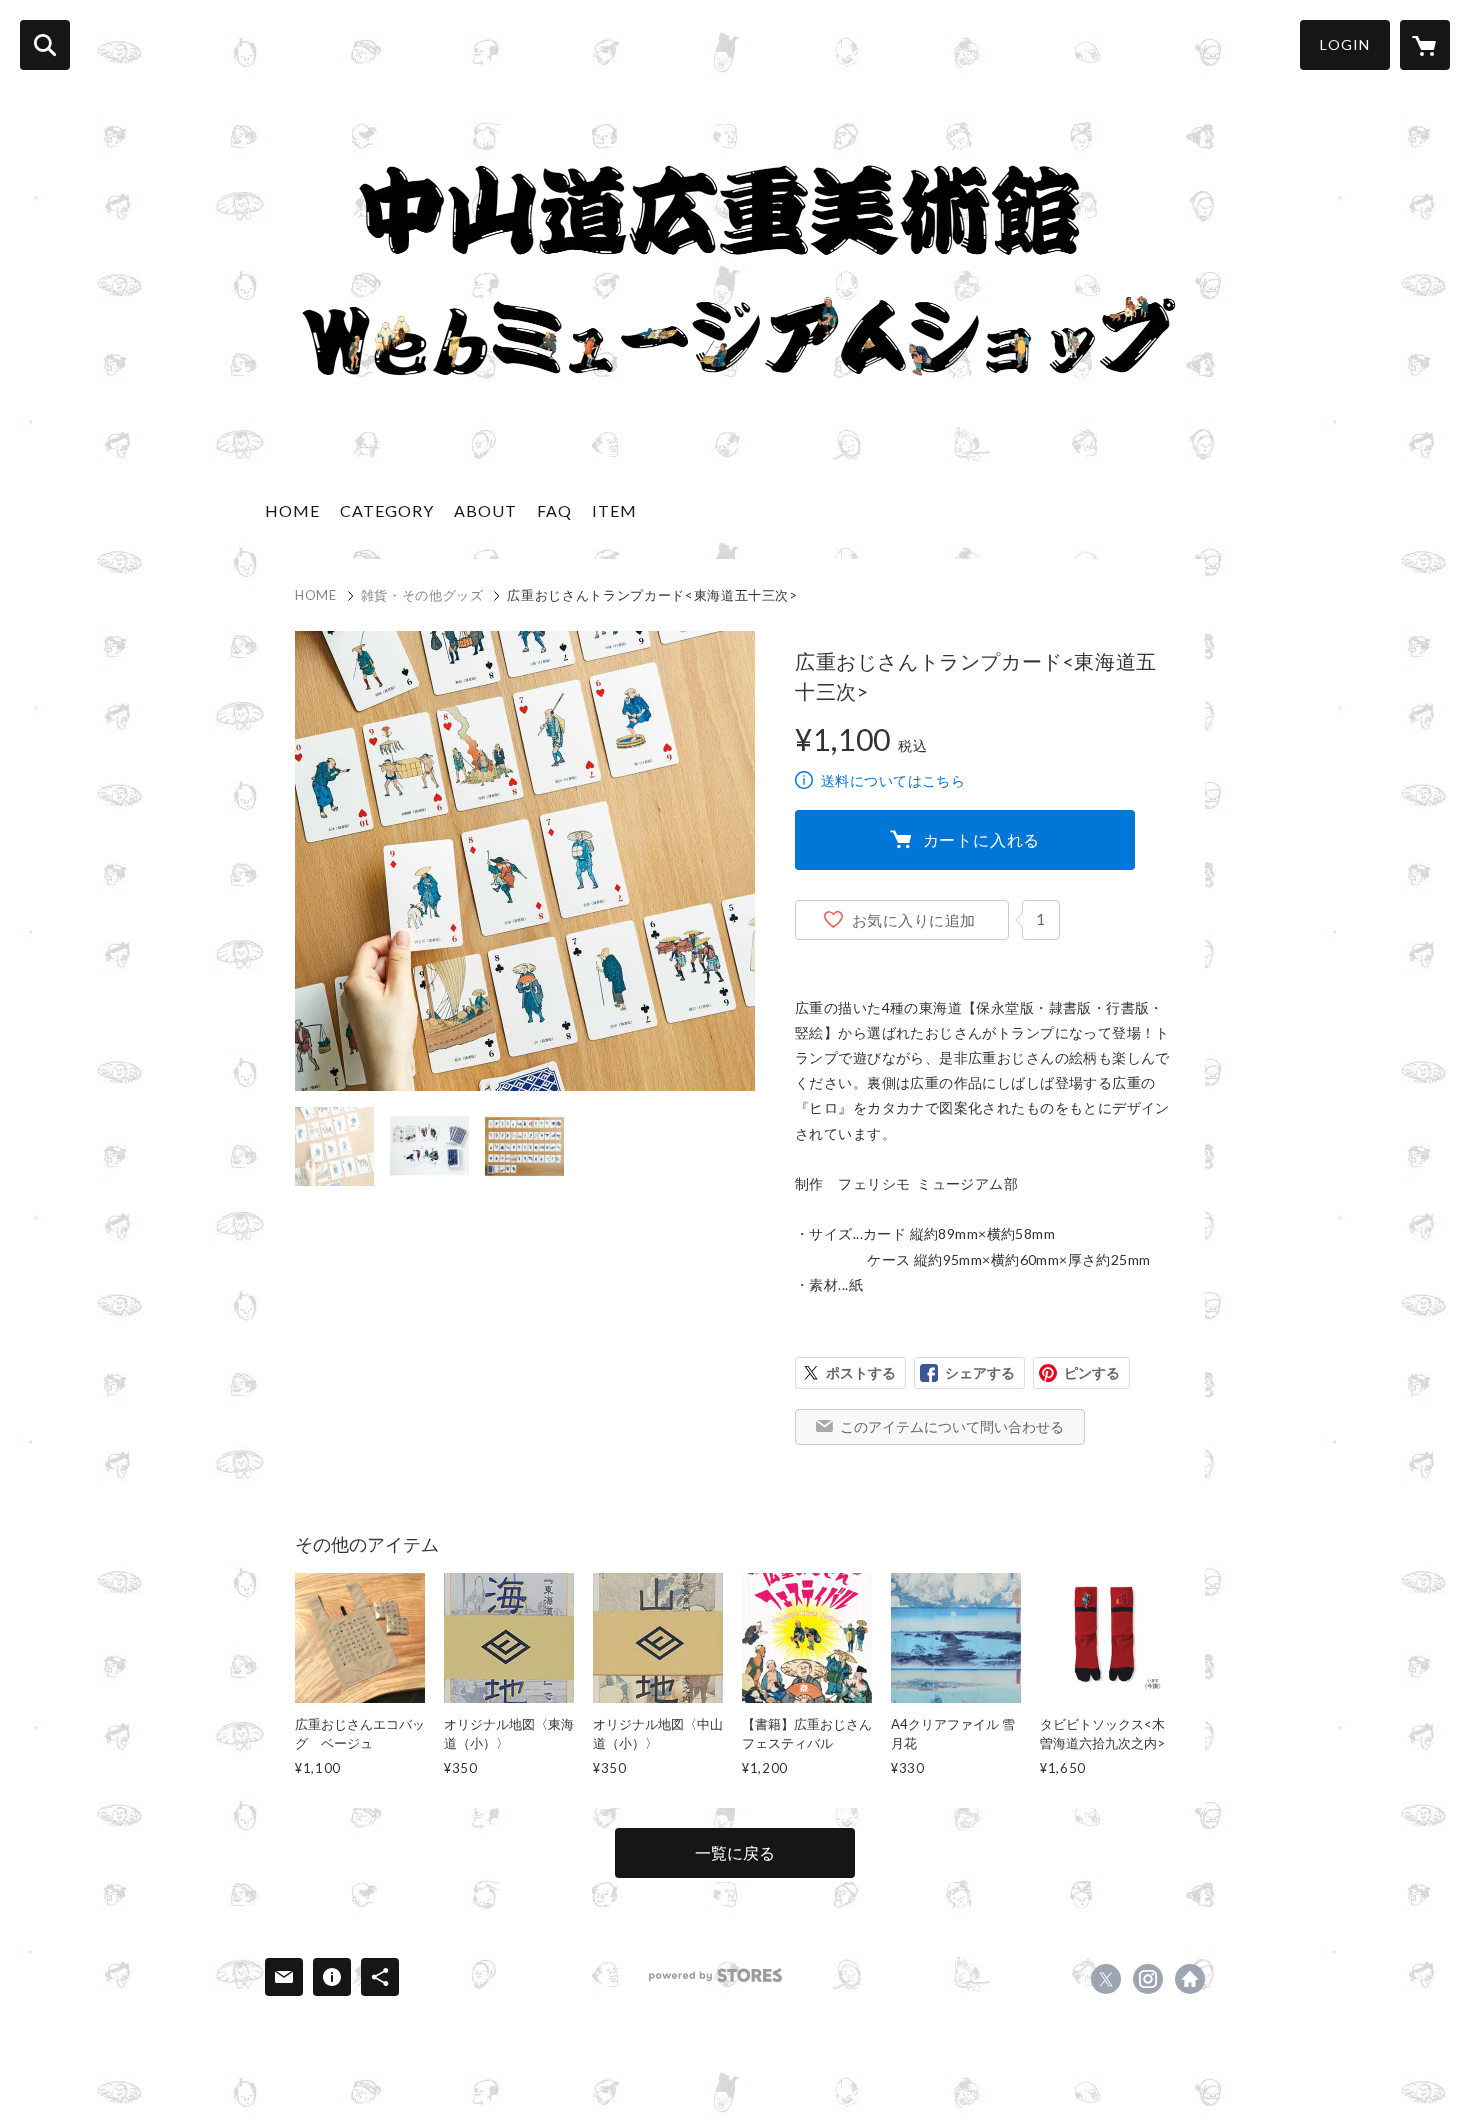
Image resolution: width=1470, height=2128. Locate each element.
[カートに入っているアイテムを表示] (1425, 45)
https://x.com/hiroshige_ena (1106, 1979)
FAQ (554, 510)
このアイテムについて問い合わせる (952, 1426)
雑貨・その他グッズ (422, 595)
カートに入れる (982, 839)
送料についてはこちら (893, 780)
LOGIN (1345, 44)
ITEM (614, 510)
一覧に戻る (735, 1852)
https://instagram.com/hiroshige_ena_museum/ (1148, 1979)
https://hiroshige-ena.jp (1190, 1979)
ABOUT (485, 510)
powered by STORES (715, 1975)
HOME (292, 510)
